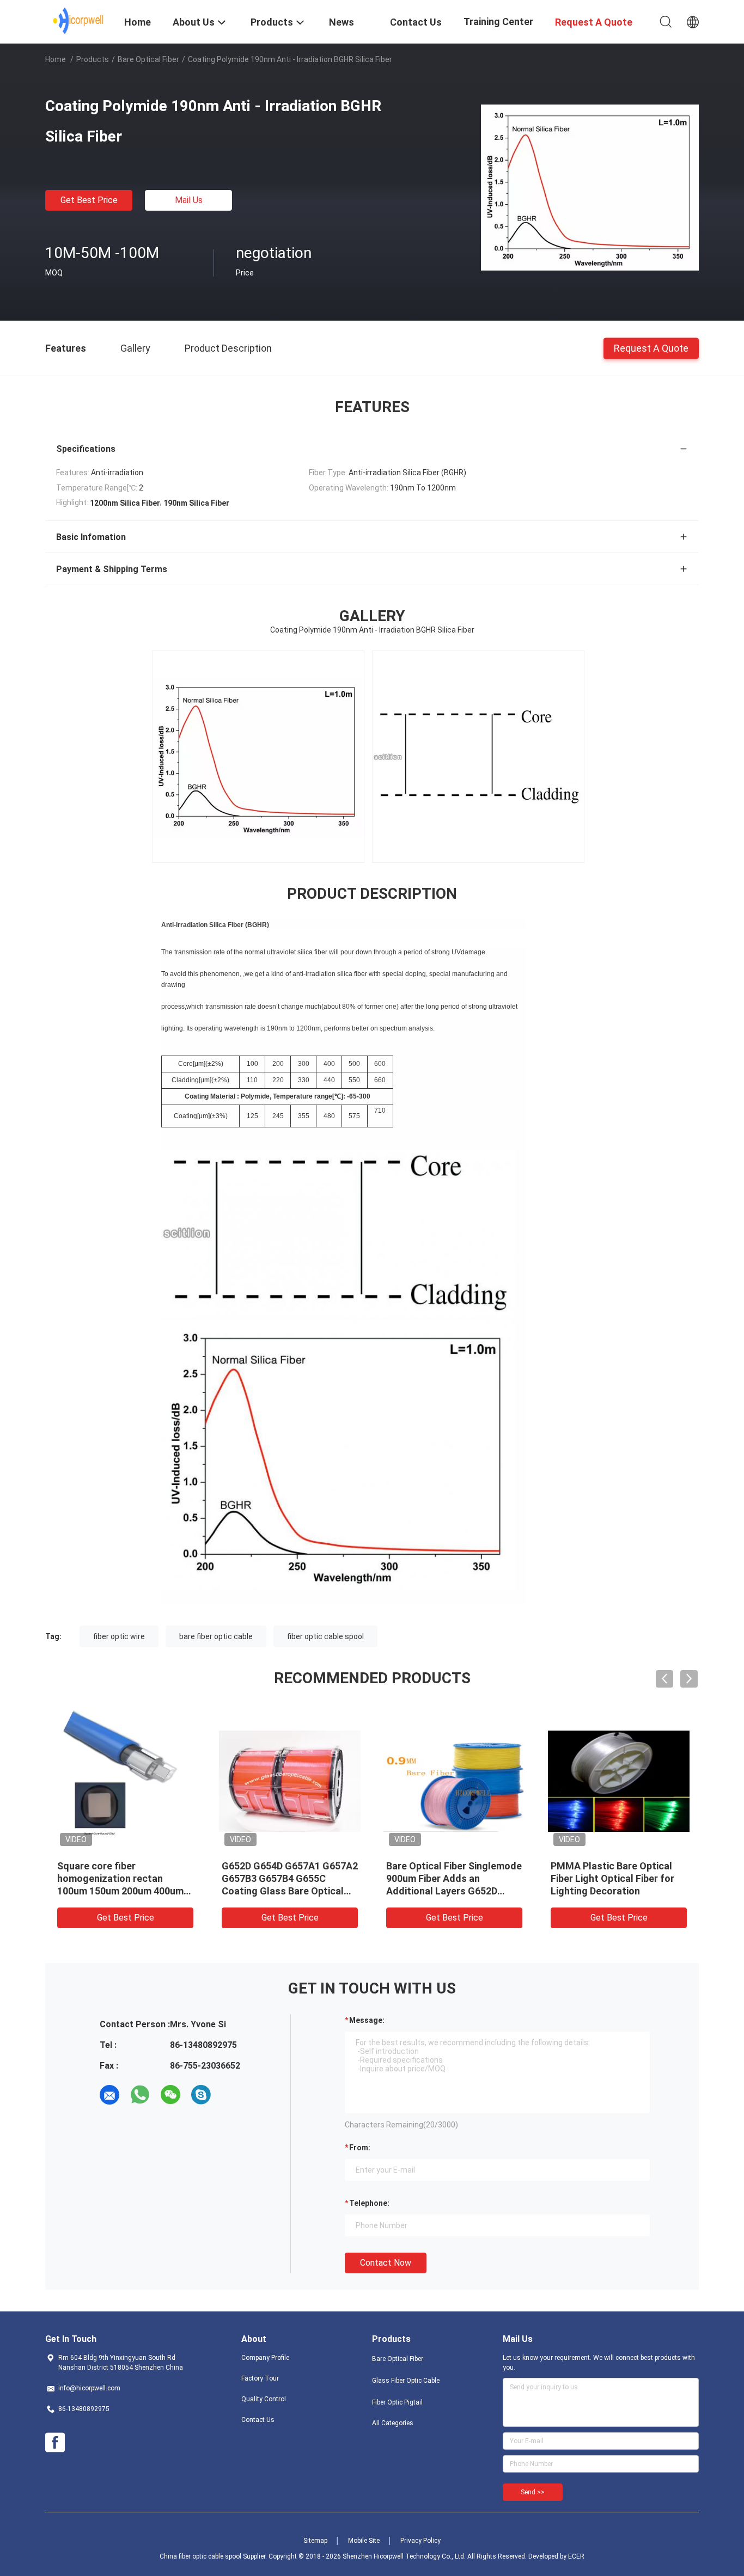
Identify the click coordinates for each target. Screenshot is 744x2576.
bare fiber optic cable (216, 1636)
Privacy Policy (420, 2541)
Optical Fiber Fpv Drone (274, 1866)
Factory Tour (260, 2378)
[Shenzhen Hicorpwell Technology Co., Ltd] (78, 21)
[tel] (231, 2095)
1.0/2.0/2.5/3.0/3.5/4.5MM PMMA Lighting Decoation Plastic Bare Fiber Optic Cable (617, 1878)
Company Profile (265, 2358)
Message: (367, 2020)
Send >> (533, 2492)
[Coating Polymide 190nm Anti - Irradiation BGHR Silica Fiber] (590, 187)
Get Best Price (89, 200)
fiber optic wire (119, 1636)
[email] (109, 2095)
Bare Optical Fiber (148, 59)
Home (56, 59)
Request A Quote (651, 348)
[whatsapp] (140, 2095)
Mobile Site (364, 2541)
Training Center (498, 22)
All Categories (393, 2423)
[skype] (201, 2095)
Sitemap (315, 2541)
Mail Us (189, 200)
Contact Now (386, 2263)
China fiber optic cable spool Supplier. (214, 2556)
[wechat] (170, 2095)
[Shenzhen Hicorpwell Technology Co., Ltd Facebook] (55, 2443)
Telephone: (369, 2203)
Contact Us (258, 2420)
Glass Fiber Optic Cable (406, 2381)
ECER (576, 2556)
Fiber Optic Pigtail (397, 2402)
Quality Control (264, 2399)
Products (93, 59)
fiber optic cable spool (325, 1636)
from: (360, 2148)
